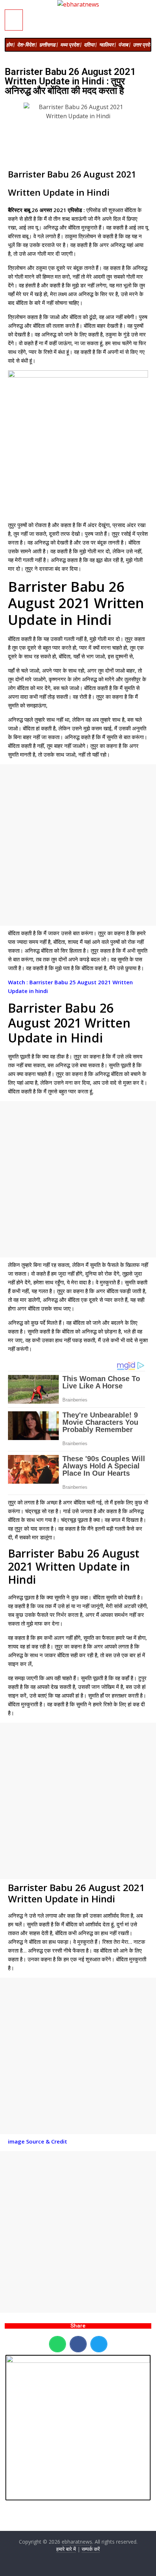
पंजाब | (124, 45)
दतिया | (90, 45)
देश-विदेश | (27, 45)
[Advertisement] (78, 845)
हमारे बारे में (66, 2549)
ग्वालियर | (107, 45)
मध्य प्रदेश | (71, 45)
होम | (10, 45)
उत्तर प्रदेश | (144, 45)
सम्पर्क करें (91, 2549)
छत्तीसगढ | (48, 45)
